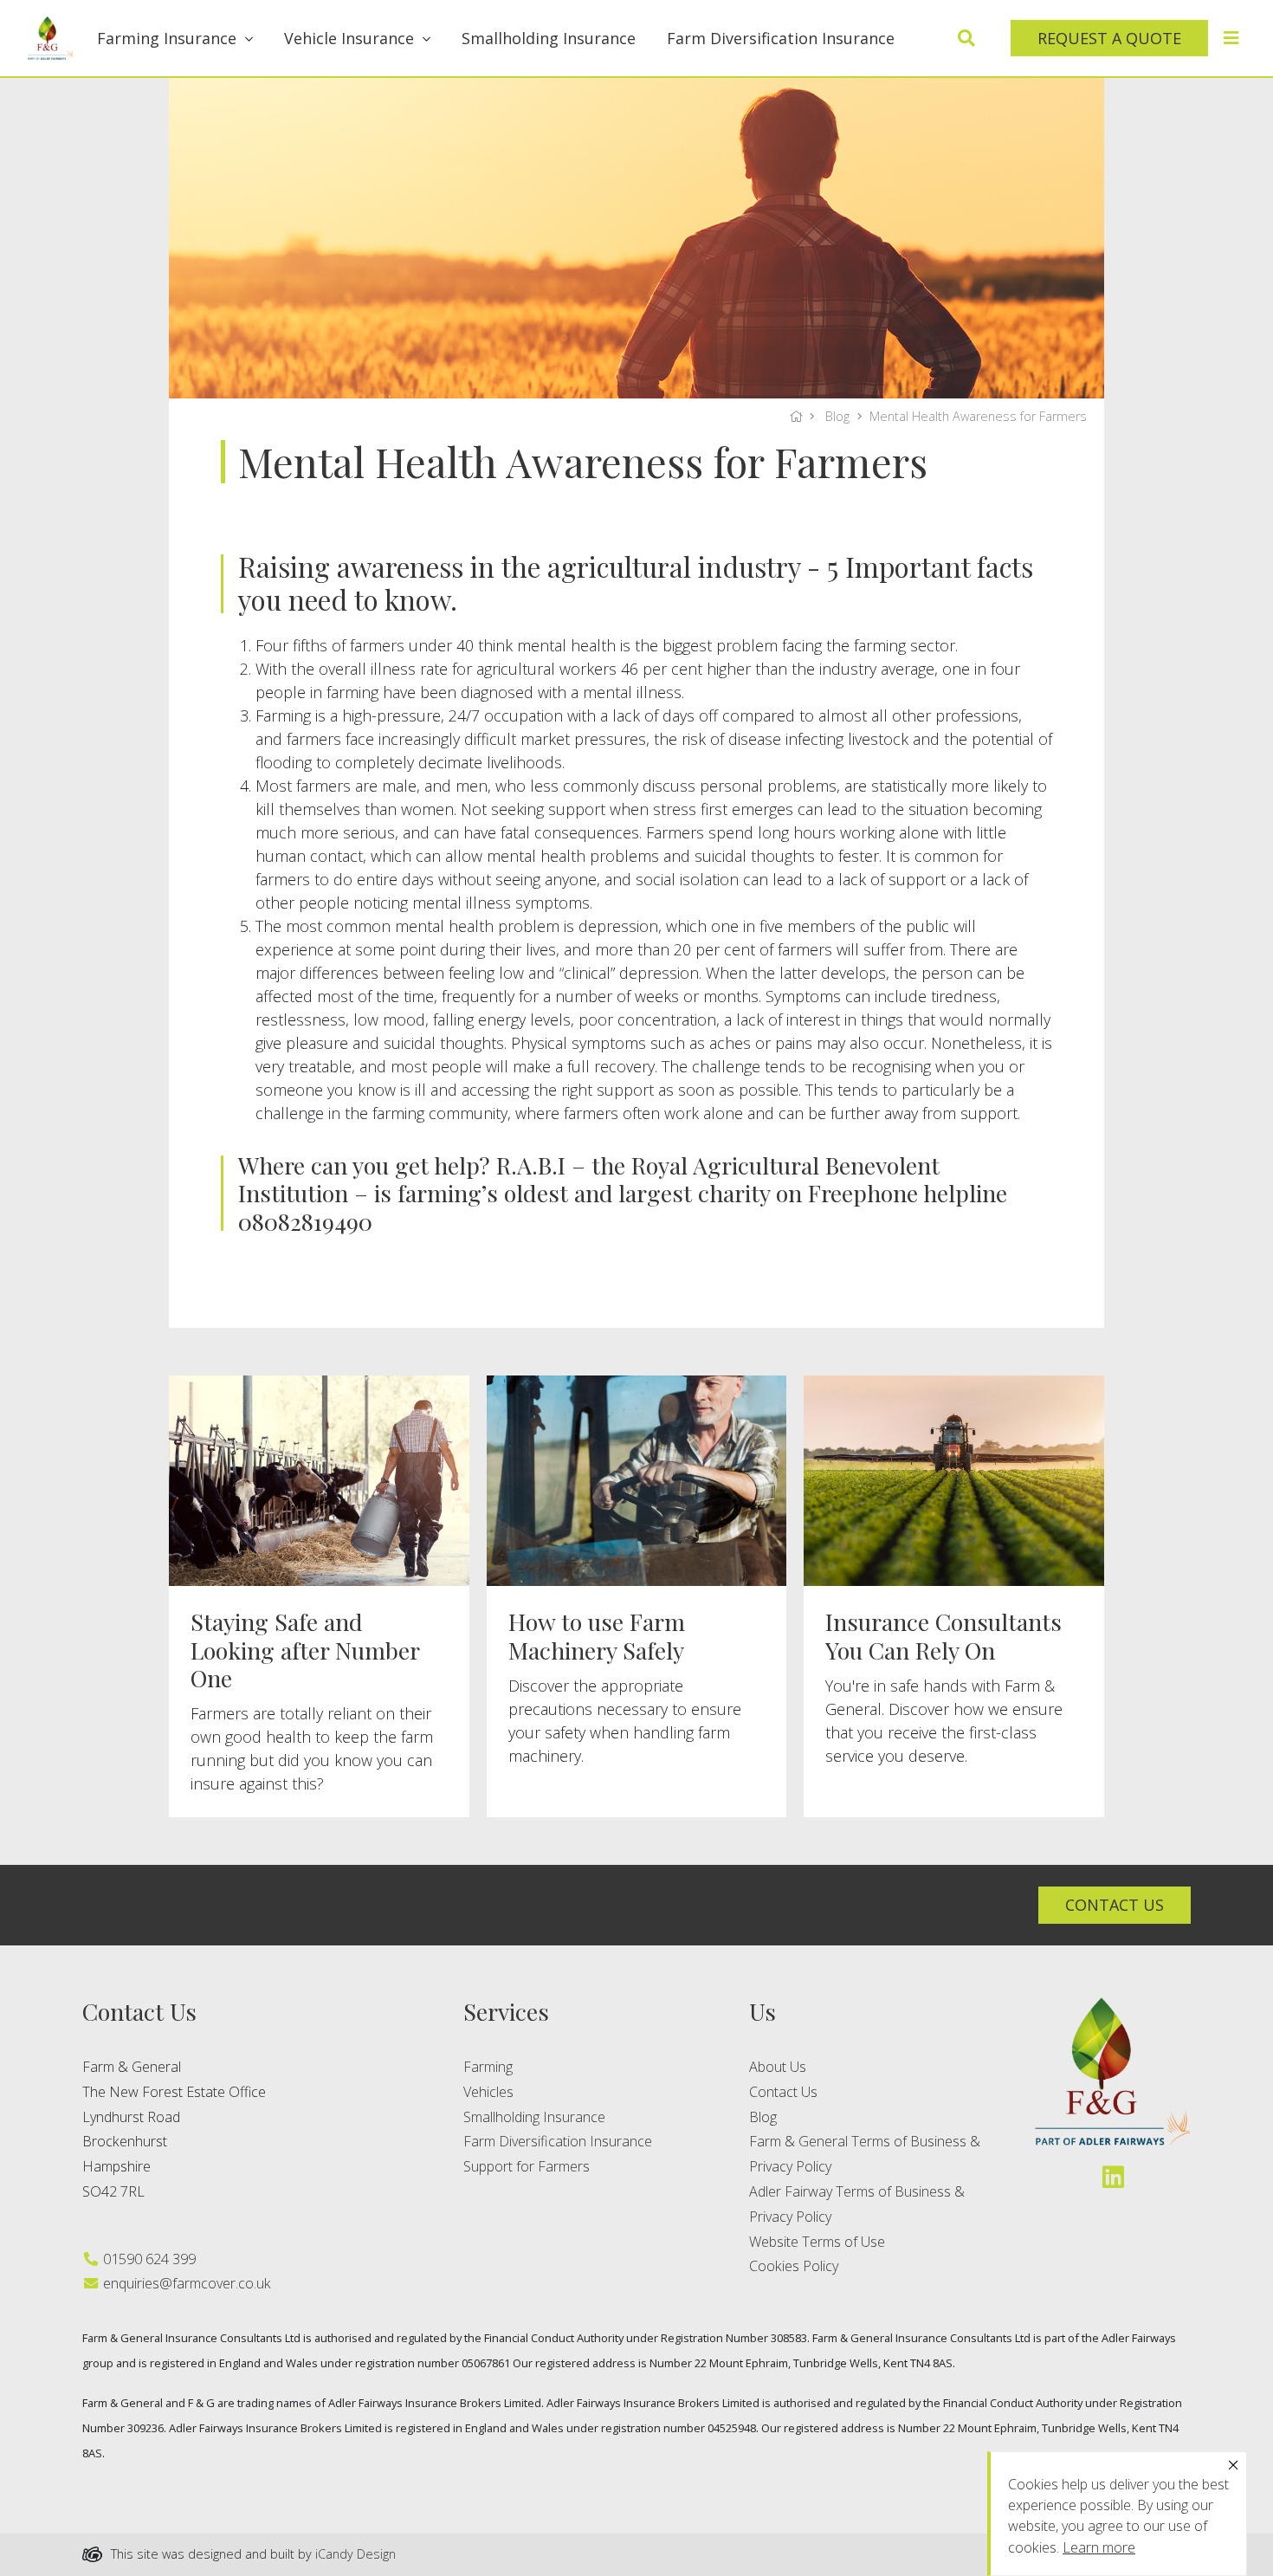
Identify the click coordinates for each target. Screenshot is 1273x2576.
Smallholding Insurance (549, 38)
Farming (488, 2067)
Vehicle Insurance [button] (349, 38)
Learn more (1099, 2547)
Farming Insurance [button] (167, 38)
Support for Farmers (527, 2166)
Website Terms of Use (817, 2242)
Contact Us (783, 2092)
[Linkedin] (1113, 2176)
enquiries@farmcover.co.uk (185, 2283)
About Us (778, 2067)
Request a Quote (1109, 38)
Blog (837, 416)
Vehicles (488, 2092)
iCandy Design (355, 2554)
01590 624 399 (148, 2259)
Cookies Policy (794, 2266)
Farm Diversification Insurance (781, 38)
